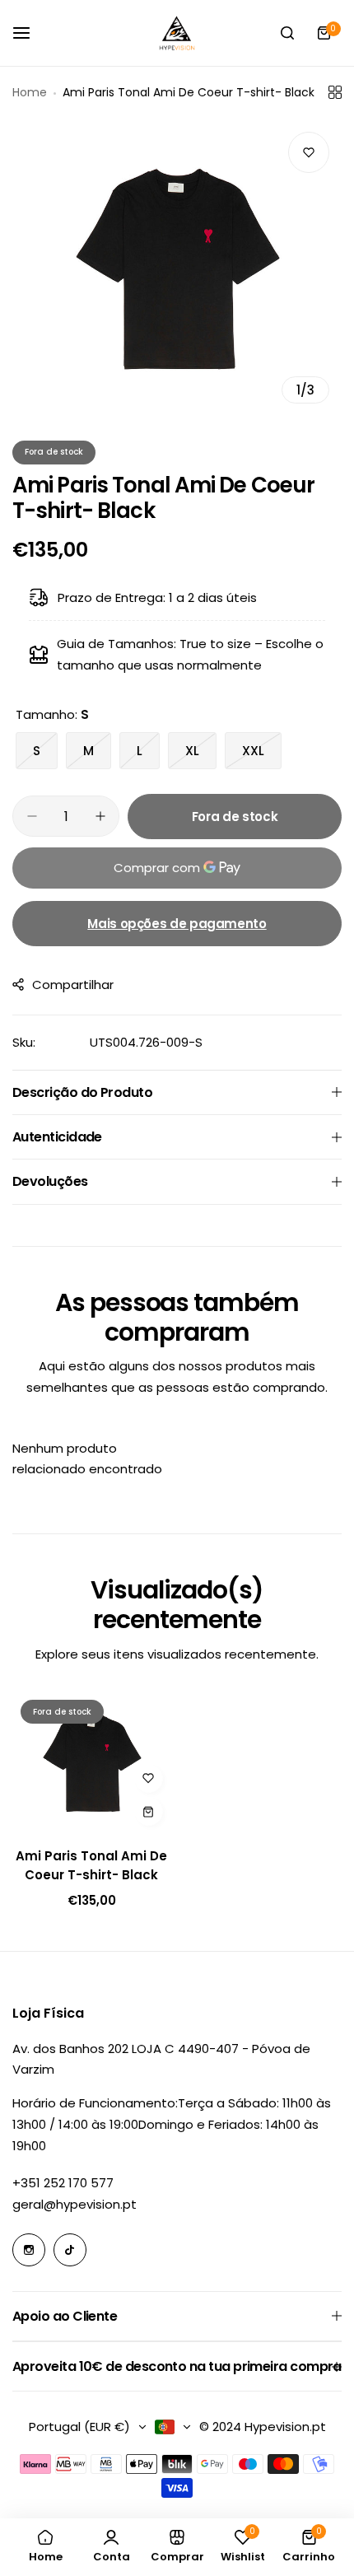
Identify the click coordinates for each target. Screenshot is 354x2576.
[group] (177, 268)
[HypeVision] (177, 33)
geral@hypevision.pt (75, 2204)
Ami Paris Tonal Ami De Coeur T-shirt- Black (91, 1865)
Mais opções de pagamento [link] (177, 924)
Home (30, 92)
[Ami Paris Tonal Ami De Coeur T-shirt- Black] (92, 1763)
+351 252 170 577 (63, 2183)
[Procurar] (287, 33)
